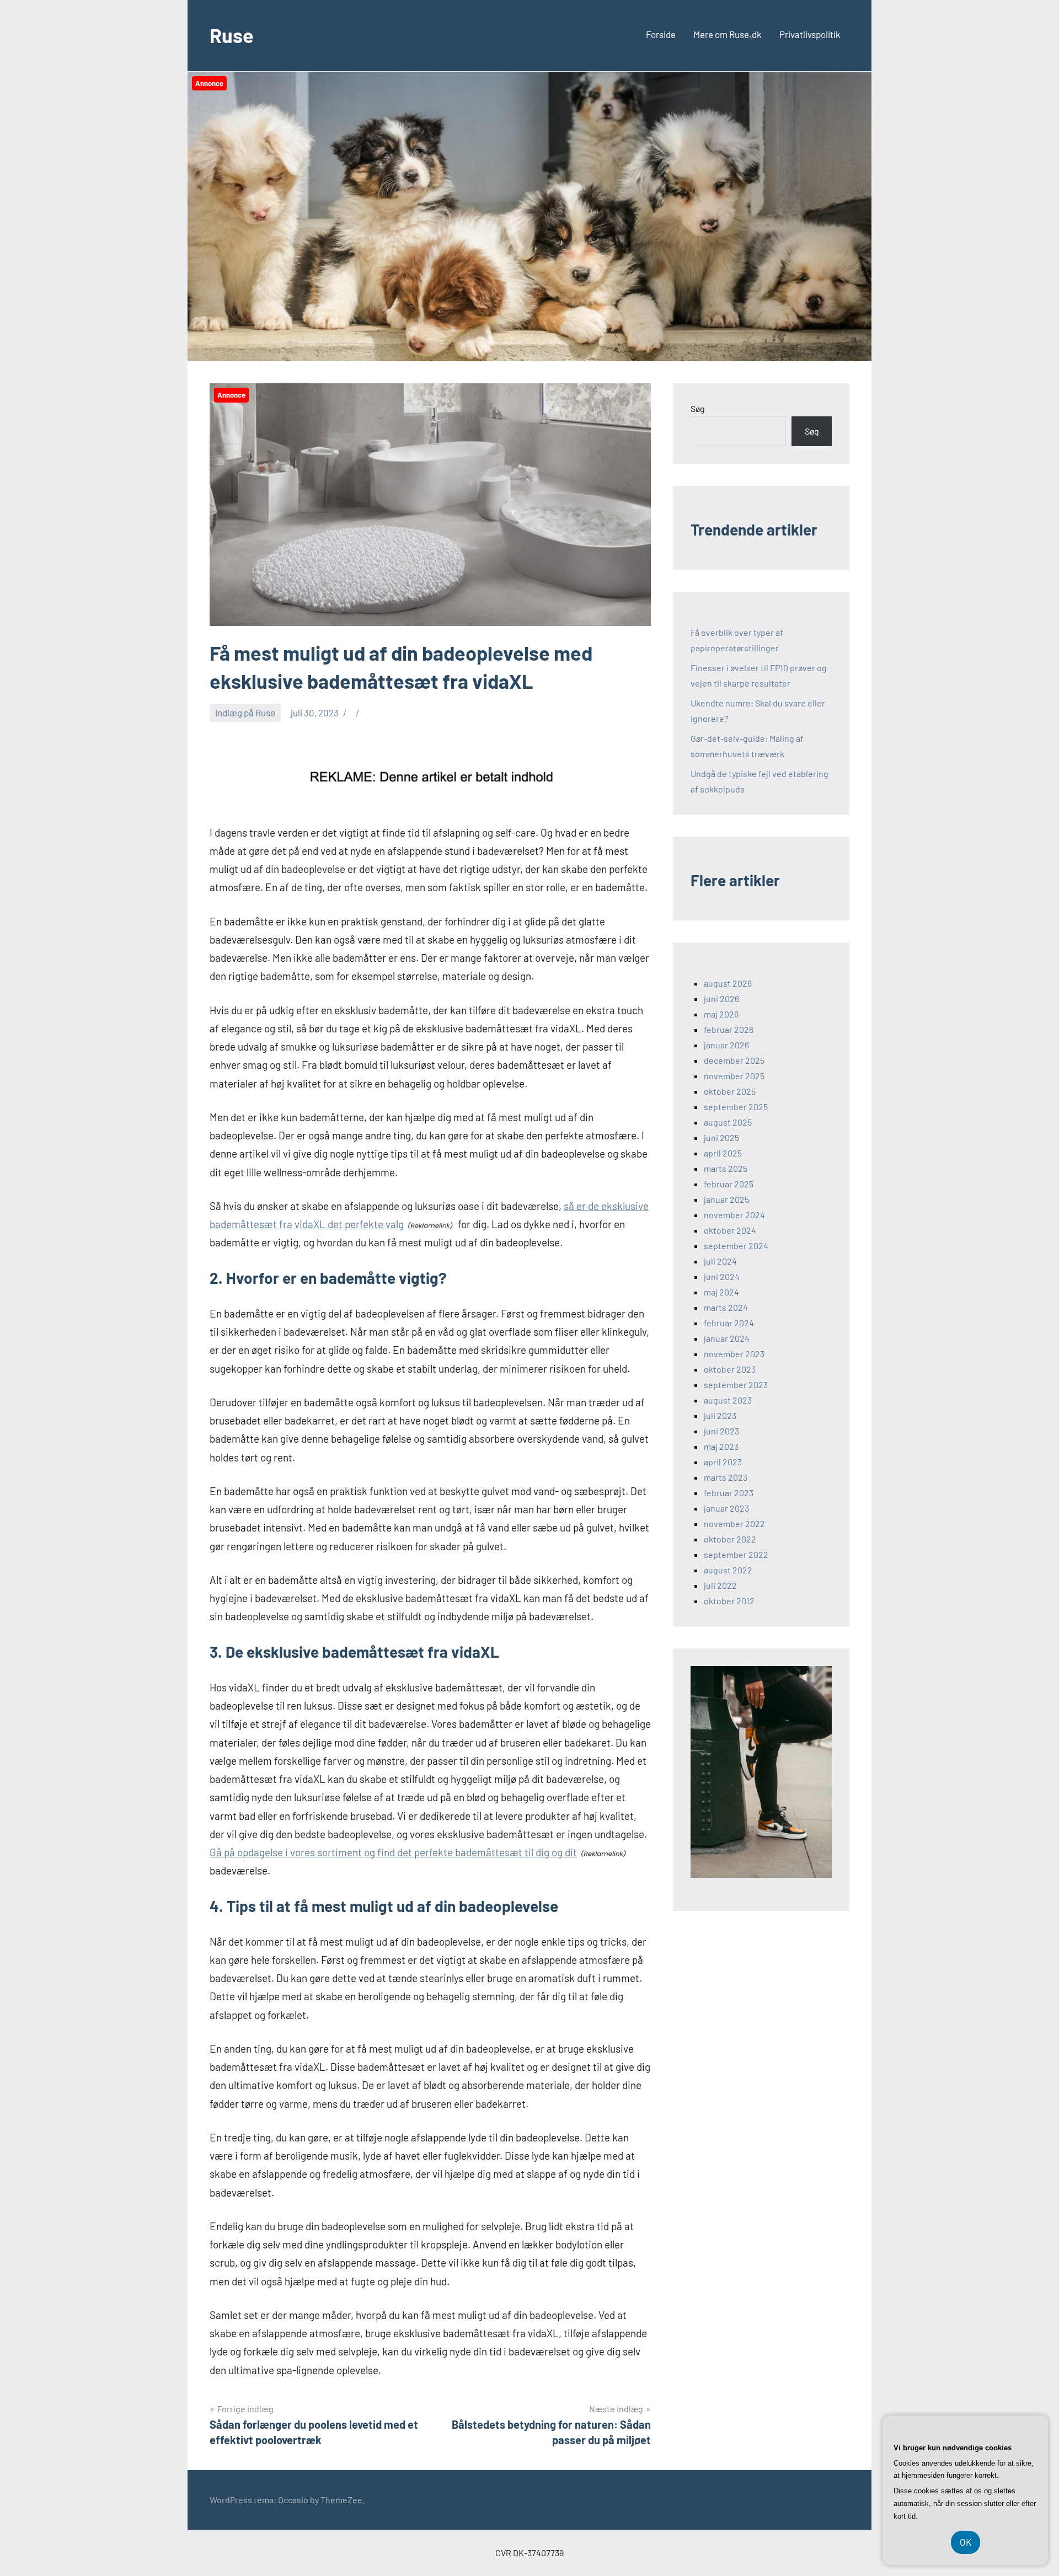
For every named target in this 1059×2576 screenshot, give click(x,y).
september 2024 (736, 1246)
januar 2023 (726, 1508)
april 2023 (723, 1462)
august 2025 (728, 1122)
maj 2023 (721, 1446)
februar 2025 (729, 1184)
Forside (661, 34)
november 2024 (734, 1215)
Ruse (232, 35)
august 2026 (728, 983)
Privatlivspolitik (810, 34)
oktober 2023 (730, 1369)
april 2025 (723, 1153)
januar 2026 (726, 1045)
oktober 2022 (730, 1539)
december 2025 (734, 1060)
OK (966, 2542)
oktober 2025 (730, 1091)
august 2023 (728, 1400)
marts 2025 (726, 1168)
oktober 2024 (730, 1230)
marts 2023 (726, 1477)
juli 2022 (720, 1585)
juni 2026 (721, 998)
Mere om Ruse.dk (728, 34)
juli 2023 (720, 1415)
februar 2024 (729, 1323)
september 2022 (736, 1554)
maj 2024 (721, 1292)
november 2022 (734, 1523)
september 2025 (736, 1107)
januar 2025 (726, 1199)
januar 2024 (727, 1338)
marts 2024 (726, 1307)
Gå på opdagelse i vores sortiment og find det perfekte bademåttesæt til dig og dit (393, 1852)
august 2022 (728, 1570)
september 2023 (736, 1385)
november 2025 (734, 1076)
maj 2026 (721, 1014)
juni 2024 (722, 1276)
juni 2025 (721, 1137)
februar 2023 (729, 1493)
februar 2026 (729, 1029)
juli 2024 (720, 1261)
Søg (698, 408)
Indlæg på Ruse (245, 713)
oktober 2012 (729, 1601)
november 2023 (734, 1354)
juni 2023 (721, 1431)
